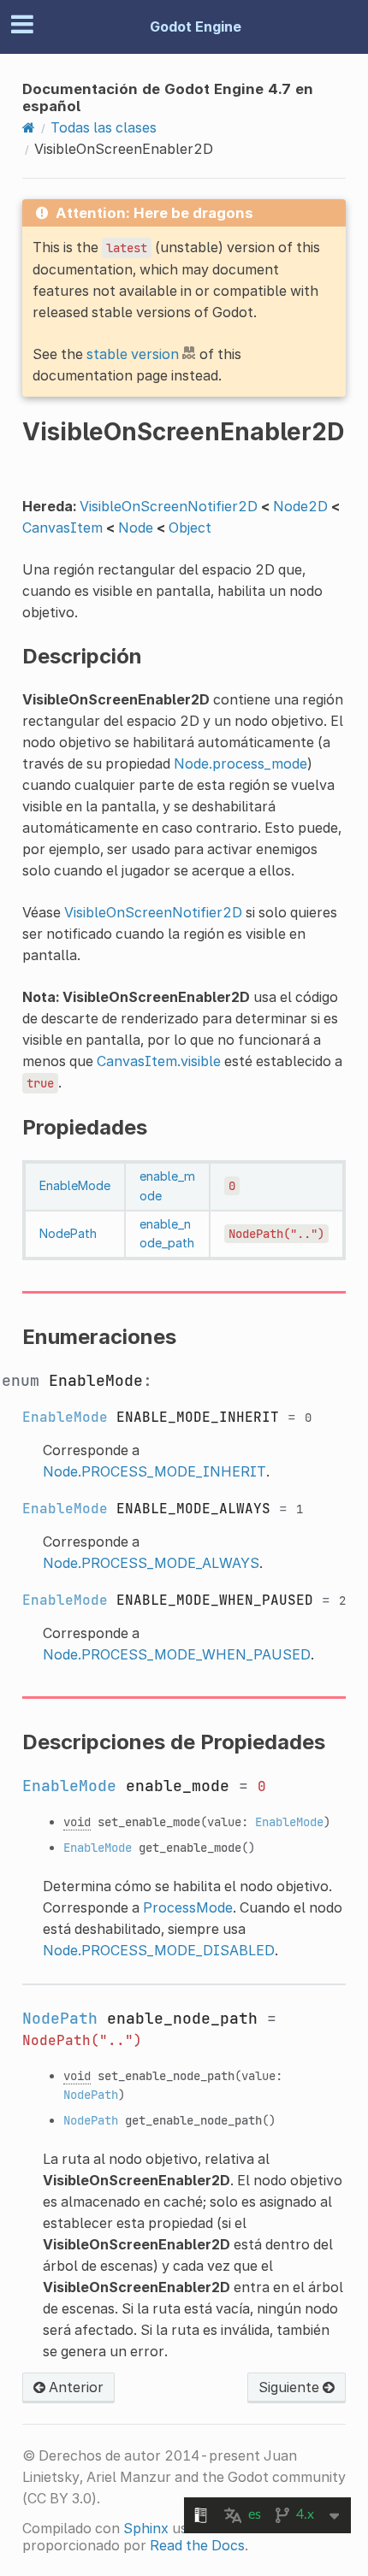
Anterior (74, 2387)
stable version (133, 354)
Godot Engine (196, 27)
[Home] (29, 127)
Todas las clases (104, 127)
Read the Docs (197, 2545)
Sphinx (146, 2528)
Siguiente (291, 2387)
